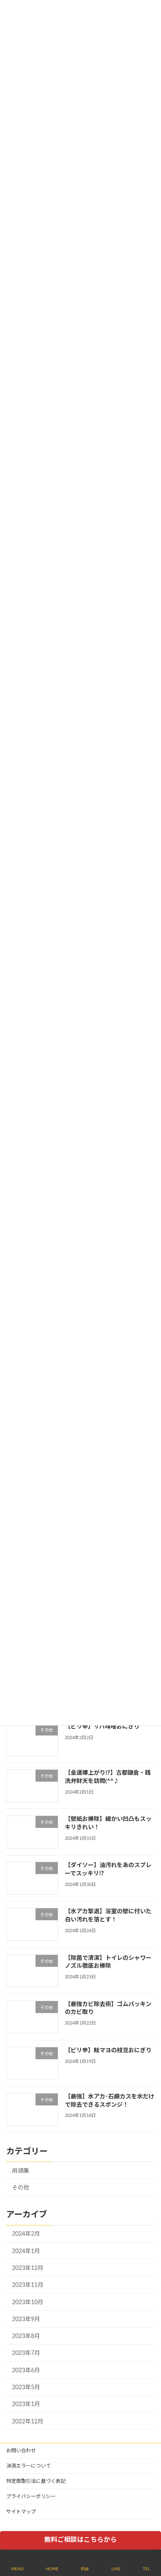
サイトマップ (21, 2512)
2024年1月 (26, 2251)
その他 (21, 2188)
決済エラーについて (28, 2466)
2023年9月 (26, 2319)
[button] (80, 2540)
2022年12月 (28, 2422)
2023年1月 (26, 2404)
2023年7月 (26, 2354)
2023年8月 (26, 2336)
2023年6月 (26, 2371)
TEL (146, 2569)
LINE (116, 2569)
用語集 (21, 2171)
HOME (52, 2569)
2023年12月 (28, 2268)
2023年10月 (28, 2303)
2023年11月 (28, 2286)
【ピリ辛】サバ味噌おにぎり (102, 1727)
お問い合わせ (21, 2451)
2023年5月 (26, 2388)
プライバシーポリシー (31, 2496)
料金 (85, 2569)
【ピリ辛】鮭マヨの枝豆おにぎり (108, 2051)
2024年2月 (26, 2235)
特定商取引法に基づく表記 (36, 2481)
